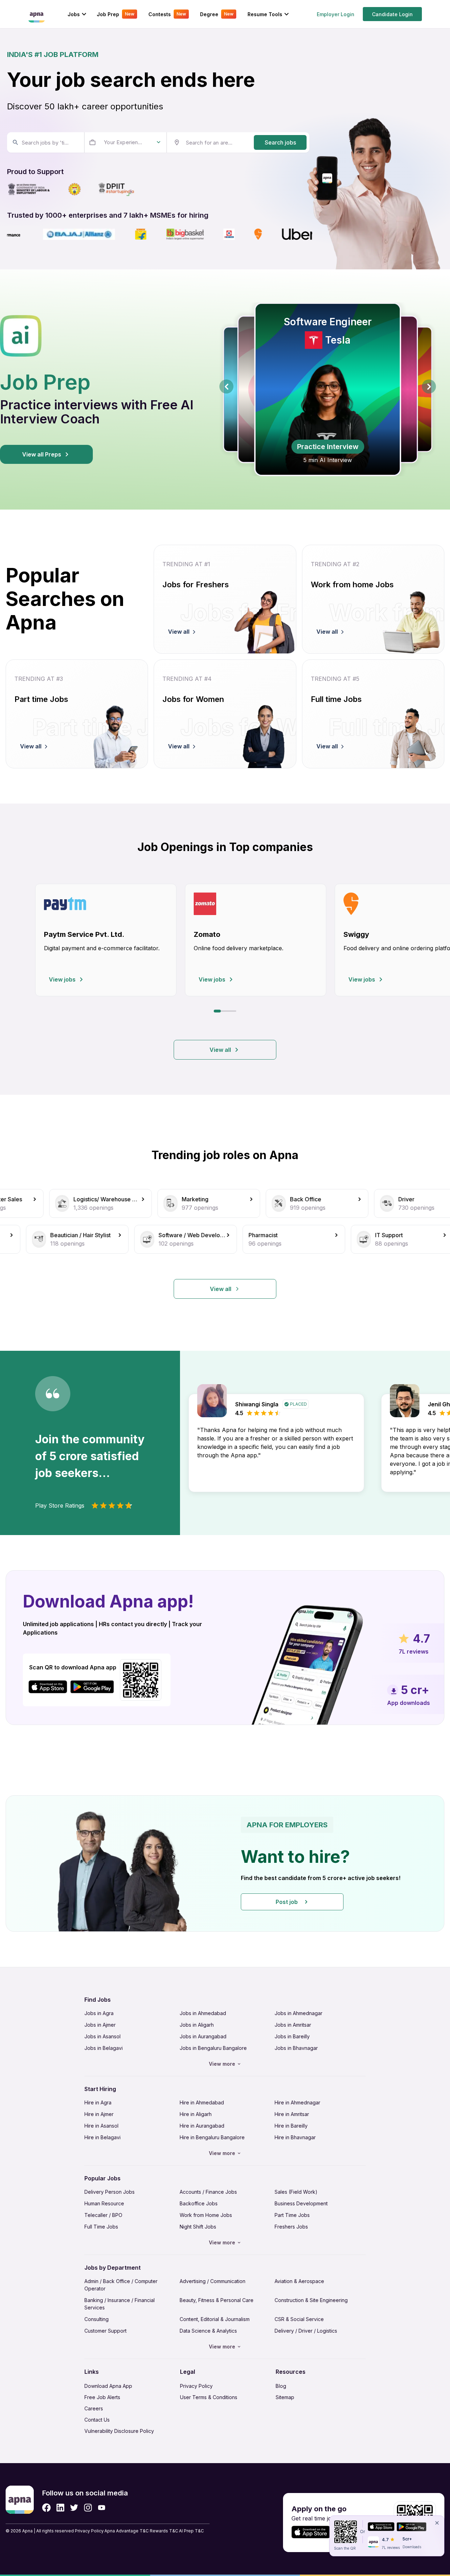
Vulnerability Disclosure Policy (119, 2431)
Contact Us (97, 2420)
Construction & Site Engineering (311, 2300)
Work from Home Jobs (206, 2215)
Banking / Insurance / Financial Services (120, 2304)
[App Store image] (48, 1687)
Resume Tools (265, 14)
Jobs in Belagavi (104, 2048)
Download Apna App (108, 2386)
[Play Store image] (95, 1687)
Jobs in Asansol (102, 2036)
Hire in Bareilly (291, 2126)
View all (220, 1050)
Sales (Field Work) (296, 2192)
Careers (94, 2408)
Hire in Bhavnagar (295, 2137)
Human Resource (104, 2203)
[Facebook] (46, 2508)
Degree (217, 14)
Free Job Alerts (102, 2397)
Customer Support (105, 2331)
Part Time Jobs (292, 2215)
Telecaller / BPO (103, 2215)
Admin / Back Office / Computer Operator (121, 2285)
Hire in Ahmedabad (202, 2102)
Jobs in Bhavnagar (296, 2048)
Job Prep (115, 14)
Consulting (97, 2319)
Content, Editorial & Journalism (215, 2319)
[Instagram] (88, 2508)
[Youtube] (101, 2508)
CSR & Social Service (299, 2319)
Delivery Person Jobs (110, 2192)
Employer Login (336, 14)
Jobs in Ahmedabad (203, 2013)
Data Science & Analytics (208, 2331)
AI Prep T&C (191, 2531)
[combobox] (45, 142)
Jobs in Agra (99, 2013)
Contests (167, 14)
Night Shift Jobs (198, 2227)
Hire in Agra (98, 2102)
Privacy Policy (196, 2386)
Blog (281, 2386)
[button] (225, 1864)
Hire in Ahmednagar (297, 2102)
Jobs (74, 14)
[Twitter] (74, 2508)
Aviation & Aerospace (299, 2281)
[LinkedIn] (60, 2508)
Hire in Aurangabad (202, 2126)
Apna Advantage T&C (127, 2531)
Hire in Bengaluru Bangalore (212, 2137)
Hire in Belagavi (102, 2137)
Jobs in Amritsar (293, 2025)
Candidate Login (392, 14)
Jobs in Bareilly (292, 2036)
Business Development (301, 2203)
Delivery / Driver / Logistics (306, 2331)
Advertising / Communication (213, 2281)
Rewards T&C (164, 2531)
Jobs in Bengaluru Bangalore (213, 2048)
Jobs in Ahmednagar (298, 2013)
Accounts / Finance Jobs (208, 2192)
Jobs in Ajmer (100, 2025)
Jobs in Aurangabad (203, 2036)
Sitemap (285, 2397)
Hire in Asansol (101, 2126)
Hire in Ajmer (99, 2114)
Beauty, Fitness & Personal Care (217, 2300)
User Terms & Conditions (209, 2397)
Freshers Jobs (291, 2227)
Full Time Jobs (101, 2227)
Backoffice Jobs (199, 2203)
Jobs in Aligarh (197, 2025)
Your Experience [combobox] (124, 142)
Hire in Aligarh (196, 2114)
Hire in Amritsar (292, 2114)
